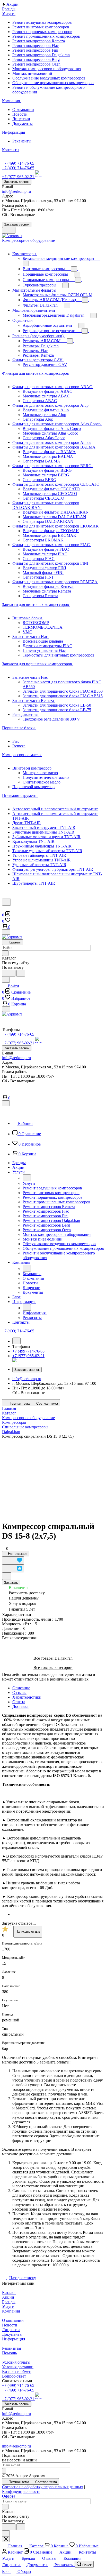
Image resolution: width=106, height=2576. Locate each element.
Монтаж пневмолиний (32, 73)
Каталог (9, 2293)
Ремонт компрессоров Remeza (39, 41)
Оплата (19, 1702)
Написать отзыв (28, 1931)
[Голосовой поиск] (9, 973)
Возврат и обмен (17, 2371)
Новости (20, 114)
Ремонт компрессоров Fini (35, 50)
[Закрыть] (6, 1103)
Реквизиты (22, 141)
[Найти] (21, 973)
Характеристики (27, 1697)
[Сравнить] (13, 1568)
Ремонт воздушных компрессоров (42, 22)
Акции (8, 2297)
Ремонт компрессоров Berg (36, 59)
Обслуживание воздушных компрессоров (49, 78)
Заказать (11, 1583)
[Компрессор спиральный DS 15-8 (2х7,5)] (53, 1477)
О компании (23, 110)
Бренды (9, 2302)
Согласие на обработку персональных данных (43, 2487)
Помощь (9, 2353)
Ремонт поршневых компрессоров (42, 32)
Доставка (20, 1706)
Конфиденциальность (21, 2491)
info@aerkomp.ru (16, 191)
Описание (21, 1688)
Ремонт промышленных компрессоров (46, 36)
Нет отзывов (17, 1554)
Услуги (8, 2306)
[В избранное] (13, 1560)
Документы (23, 123)
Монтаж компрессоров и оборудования (47, 69)
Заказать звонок (17, 182)
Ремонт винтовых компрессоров (41, 27)
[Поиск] (6, 902)
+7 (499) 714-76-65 (18, 163)
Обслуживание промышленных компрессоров (53, 83)
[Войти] (4, 909)
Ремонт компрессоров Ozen (36, 64)
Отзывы (19, 1693)
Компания (11, 2311)
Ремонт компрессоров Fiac (36, 46)
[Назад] (27, 1178)
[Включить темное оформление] (9, 230)
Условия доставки (18, 2367)
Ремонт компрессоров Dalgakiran (41, 55)
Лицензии (21, 119)
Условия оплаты (16, 2362)
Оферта (9, 2496)
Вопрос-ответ (14, 2376)
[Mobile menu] (6, 1009)
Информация (14, 2339)
